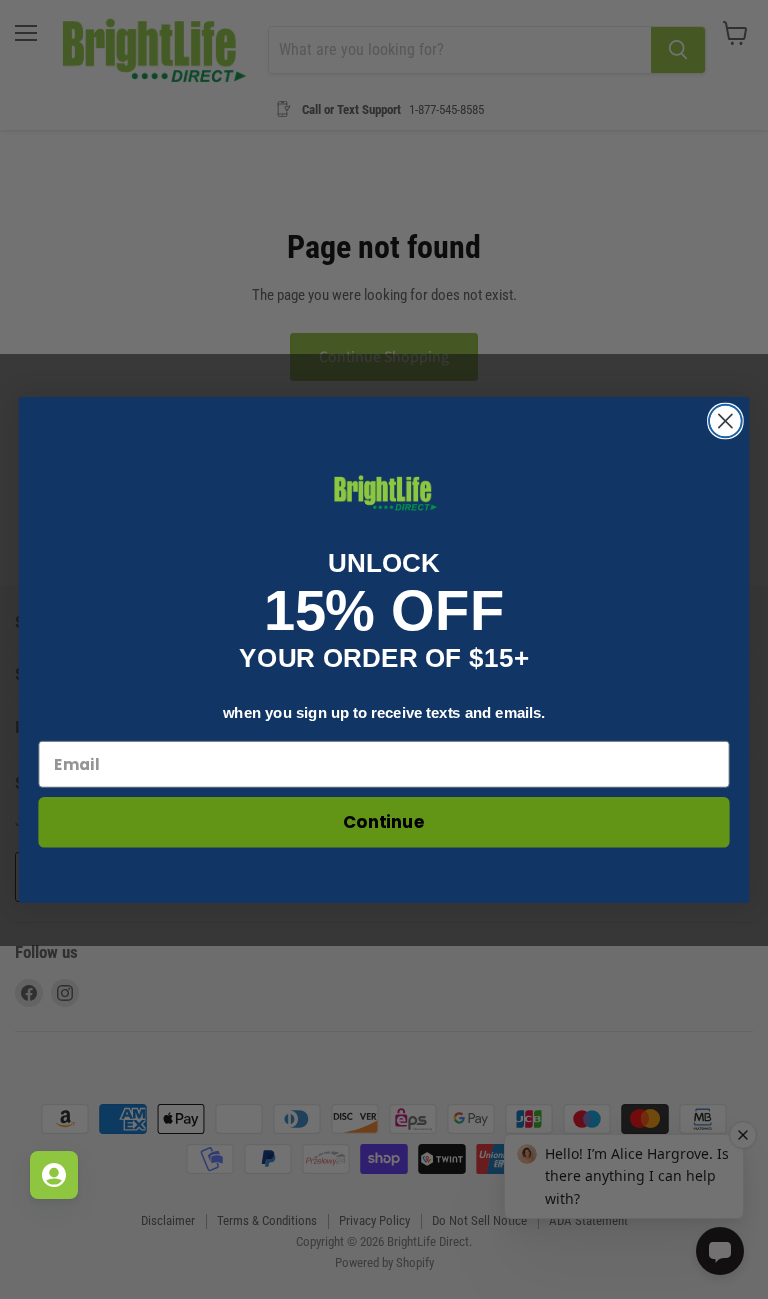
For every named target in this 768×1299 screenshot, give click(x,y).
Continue (383, 821)
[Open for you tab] (54, 1175)
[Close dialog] (725, 420)
